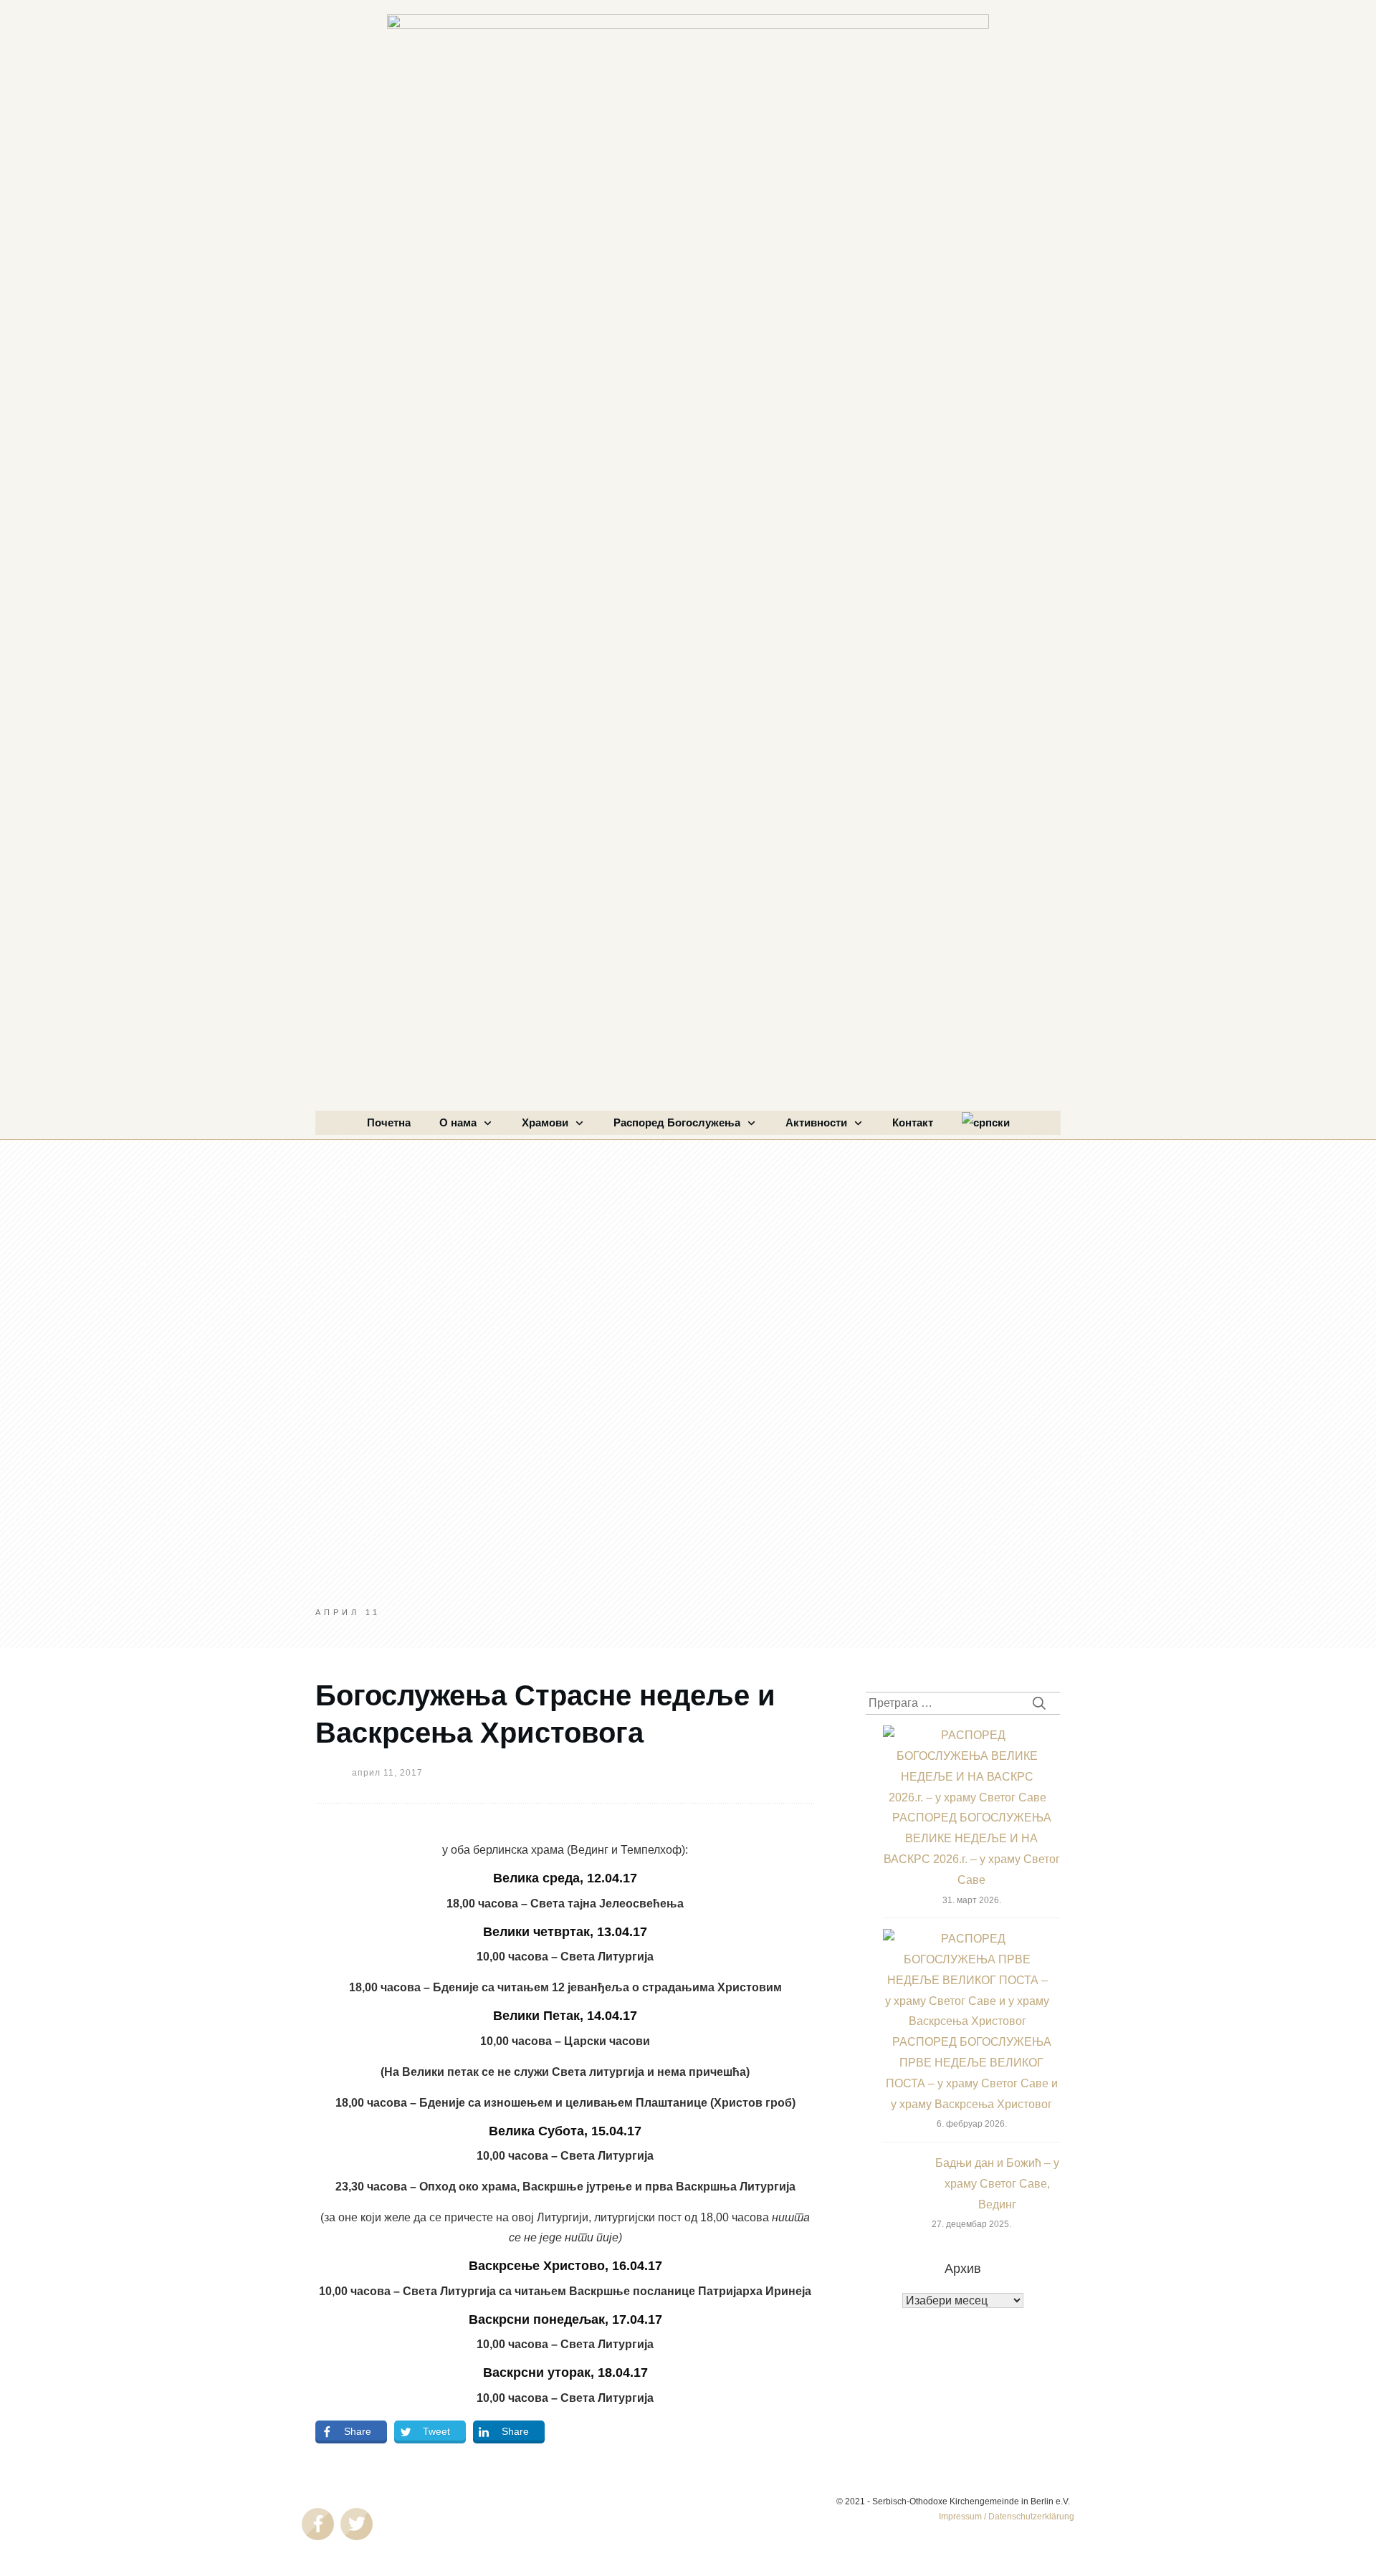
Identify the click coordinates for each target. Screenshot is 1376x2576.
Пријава (963, 2505)
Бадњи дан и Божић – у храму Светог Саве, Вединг (997, 2184)
